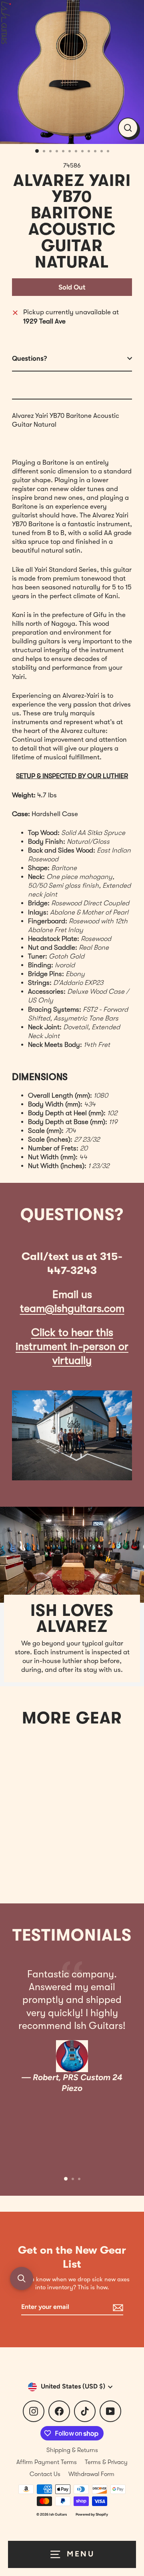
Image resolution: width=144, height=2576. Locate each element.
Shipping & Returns (72, 2450)
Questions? (30, 358)
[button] (22, 2278)
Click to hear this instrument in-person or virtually (72, 1347)
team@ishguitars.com (72, 1309)
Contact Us (45, 2474)
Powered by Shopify (92, 2514)
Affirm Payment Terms (47, 2462)
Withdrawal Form (91, 2474)
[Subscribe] (117, 2307)
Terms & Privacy (106, 2462)
